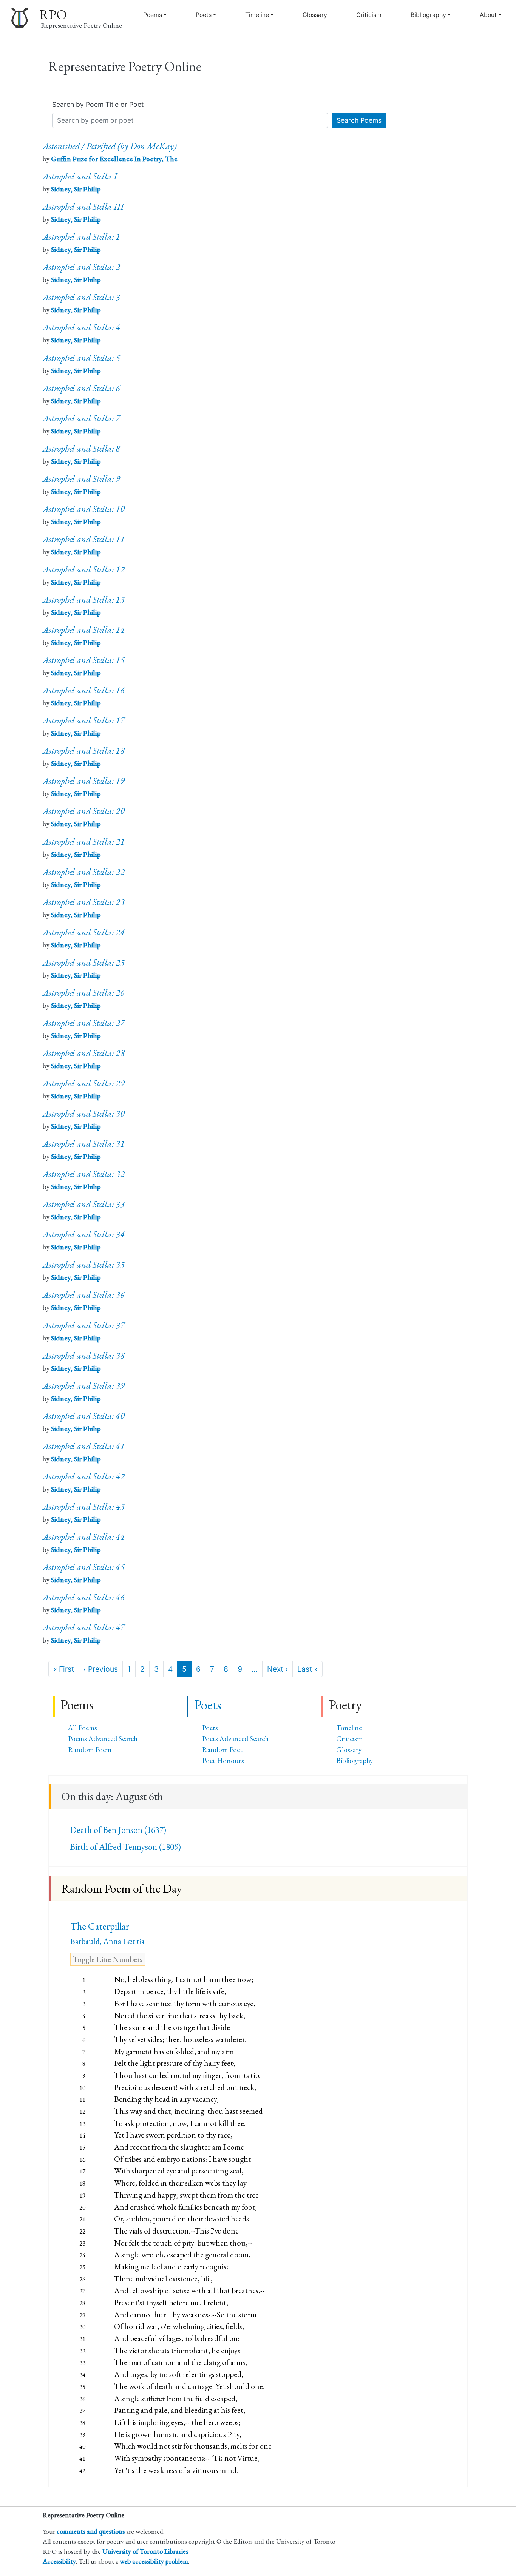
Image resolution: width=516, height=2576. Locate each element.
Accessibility (59, 2561)
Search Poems (359, 120)
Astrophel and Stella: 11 (84, 539)
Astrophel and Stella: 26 (84, 993)
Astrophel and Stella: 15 (84, 660)
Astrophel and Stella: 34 (84, 1234)
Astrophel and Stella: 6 (81, 388)
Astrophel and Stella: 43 (84, 1506)
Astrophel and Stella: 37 (84, 1325)
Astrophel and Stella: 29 (84, 1083)
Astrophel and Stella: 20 (84, 811)
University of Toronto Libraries (145, 2551)
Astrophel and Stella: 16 (84, 690)
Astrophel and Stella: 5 (81, 358)
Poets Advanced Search (235, 1739)
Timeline (257, 15)
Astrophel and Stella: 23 (84, 902)
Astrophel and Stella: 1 (81, 237)
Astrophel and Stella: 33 (84, 1204)
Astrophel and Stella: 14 (84, 630)
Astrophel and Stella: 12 (84, 569)
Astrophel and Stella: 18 (84, 750)
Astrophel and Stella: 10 (84, 509)
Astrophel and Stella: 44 (84, 1537)
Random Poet (222, 1750)
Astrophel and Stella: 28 (84, 1053)
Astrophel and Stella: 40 (84, 1416)
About (488, 15)
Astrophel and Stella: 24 (84, 932)
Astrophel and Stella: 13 (84, 599)
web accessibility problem (154, 2561)
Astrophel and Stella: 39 (84, 1386)
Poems (153, 15)
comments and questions (91, 2531)
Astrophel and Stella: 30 (84, 1113)
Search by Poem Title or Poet (98, 104)
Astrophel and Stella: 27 (84, 1023)
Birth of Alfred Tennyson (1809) (125, 1847)
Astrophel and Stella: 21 (84, 841)
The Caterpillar (100, 1926)
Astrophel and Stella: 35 (84, 1264)
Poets (204, 15)
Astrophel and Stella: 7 (81, 418)
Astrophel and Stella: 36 (84, 1295)
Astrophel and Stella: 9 (81, 479)
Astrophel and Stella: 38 (84, 1355)
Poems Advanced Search (103, 1739)
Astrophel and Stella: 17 (84, 720)
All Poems (83, 1728)
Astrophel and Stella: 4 (81, 327)
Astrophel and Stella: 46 (84, 1597)
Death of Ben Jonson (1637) (118, 1830)
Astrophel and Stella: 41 (84, 1446)
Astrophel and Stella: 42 (84, 1476)
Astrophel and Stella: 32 (84, 1174)
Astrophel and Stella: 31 (84, 1144)
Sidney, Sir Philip (76, 189)
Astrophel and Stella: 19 (84, 781)
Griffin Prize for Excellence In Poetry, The (114, 159)
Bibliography (428, 15)
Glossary (315, 15)
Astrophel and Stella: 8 (81, 448)
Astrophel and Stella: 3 (81, 297)
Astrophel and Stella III (83, 206)
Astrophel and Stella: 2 (81, 267)
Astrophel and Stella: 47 (84, 1627)
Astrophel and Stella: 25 (84, 962)
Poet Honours (223, 1761)
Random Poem (90, 1750)
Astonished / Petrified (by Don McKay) (110, 146)
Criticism (369, 15)
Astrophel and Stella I (80, 176)
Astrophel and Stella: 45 (84, 1567)
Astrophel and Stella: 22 (84, 872)
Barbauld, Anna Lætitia (107, 1941)
